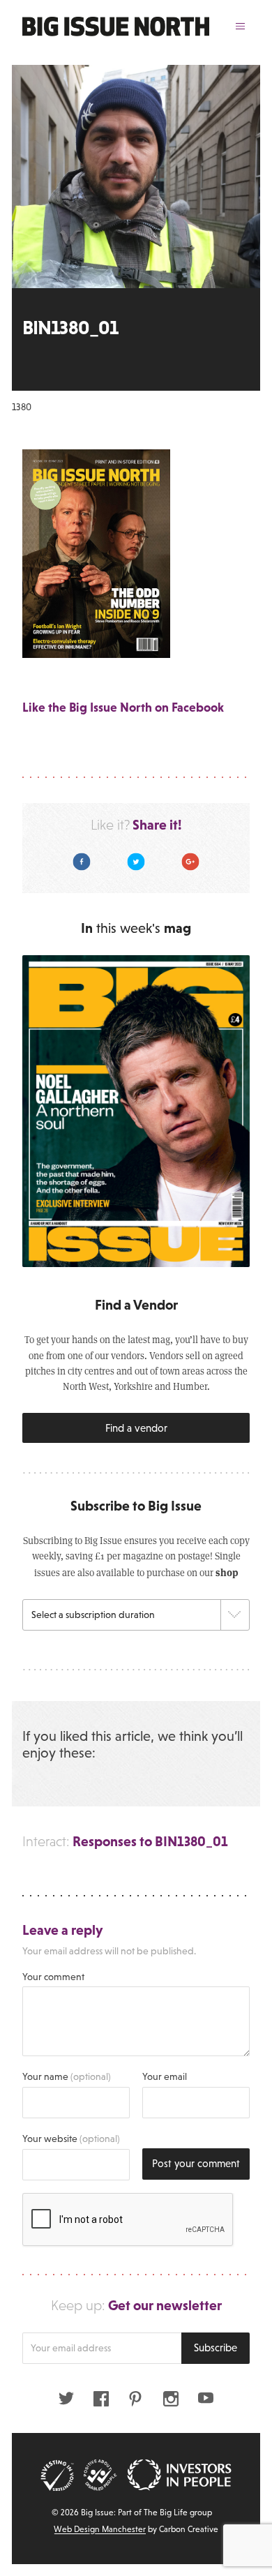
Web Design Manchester (100, 2529)
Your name (67, 2076)
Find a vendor (136, 1428)
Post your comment (196, 2163)
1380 (22, 407)
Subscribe (216, 2347)
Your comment (53, 1977)
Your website (71, 2139)
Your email (165, 2076)
